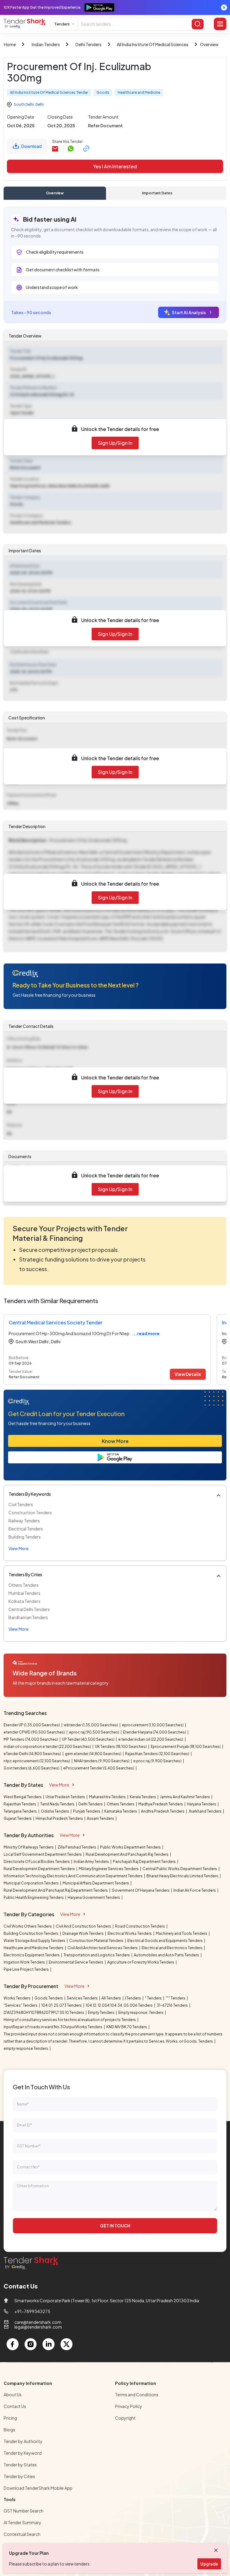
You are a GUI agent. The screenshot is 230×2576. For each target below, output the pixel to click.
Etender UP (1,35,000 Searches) (32, 1725)
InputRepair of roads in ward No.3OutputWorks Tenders (53, 2027)
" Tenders (154, 1998)
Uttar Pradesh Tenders (66, 1797)
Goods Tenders (49, 1998)
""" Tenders (176, 1998)
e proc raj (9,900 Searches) (158, 1761)
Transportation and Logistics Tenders (97, 1955)
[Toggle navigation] (220, 24)
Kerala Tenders (143, 1797)
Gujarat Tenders (18, 1818)
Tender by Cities (19, 2476)
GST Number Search (24, 2511)
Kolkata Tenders (24, 1601)
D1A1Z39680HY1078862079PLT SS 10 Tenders (44, 2012)
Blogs (9, 2430)
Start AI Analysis (189, 312)
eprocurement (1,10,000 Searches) (153, 1725)
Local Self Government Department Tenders (43, 1854)
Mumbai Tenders (24, 1593)
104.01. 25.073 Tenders (62, 2005)
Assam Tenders (101, 1818)
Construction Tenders (30, 1512)
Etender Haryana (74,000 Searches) (155, 1732)
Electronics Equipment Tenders (32, 1955)
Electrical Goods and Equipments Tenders (165, 1941)
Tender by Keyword (23, 2453)
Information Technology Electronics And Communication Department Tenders (73, 1876)
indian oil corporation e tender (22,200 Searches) (48, 1747)
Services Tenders (83, 1998)
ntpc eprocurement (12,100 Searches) (37, 1761)
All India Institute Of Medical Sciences (153, 44)
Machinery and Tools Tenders (182, 1933)
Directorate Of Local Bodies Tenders (37, 1862)
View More (59, 1785)
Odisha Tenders (55, 1811)
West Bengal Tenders (23, 1797)
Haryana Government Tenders (94, 1897)
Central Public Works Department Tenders (180, 1869)
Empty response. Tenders (141, 2012)
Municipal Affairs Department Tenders (96, 1883)
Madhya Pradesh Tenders (161, 1804)
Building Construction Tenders (31, 1933)
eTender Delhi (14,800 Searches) (33, 1754)
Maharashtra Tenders (108, 1797)
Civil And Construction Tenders (84, 1926)
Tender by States (20, 2465)
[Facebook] (13, 2344)
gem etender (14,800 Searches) (93, 1754)
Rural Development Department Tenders (40, 1869)
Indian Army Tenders (92, 1862)
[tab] (55, 193)
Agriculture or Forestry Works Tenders (141, 1962)
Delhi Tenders (88, 44)
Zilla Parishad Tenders (77, 1847)
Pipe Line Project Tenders (27, 1969)
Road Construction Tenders (140, 1926)
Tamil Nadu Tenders (58, 1804)
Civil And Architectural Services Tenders (103, 1948)
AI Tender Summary (22, 2522)
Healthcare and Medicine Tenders (34, 1948)
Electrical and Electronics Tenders (172, 1948)
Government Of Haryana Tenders (141, 1890)
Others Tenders (24, 1585)
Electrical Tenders (26, 1529)
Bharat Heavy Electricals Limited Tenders (183, 1876)
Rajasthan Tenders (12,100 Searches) (158, 1754)
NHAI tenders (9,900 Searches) (102, 1761)
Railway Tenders (24, 1521)
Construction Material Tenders (97, 1941)
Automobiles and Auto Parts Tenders (167, 1955)
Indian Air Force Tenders (195, 1890)
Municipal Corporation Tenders (31, 1883)
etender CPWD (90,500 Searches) (35, 1732)
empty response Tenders (26, 2048)
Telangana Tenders (21, 1811)
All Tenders (112, 1998)
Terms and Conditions (137, 2395)
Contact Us (15, 2406)
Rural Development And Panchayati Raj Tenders (127, 1854)
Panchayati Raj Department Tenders (145, 1862)
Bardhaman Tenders (28, 1617)
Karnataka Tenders (121, 1811)
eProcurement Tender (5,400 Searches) (99, 1768)
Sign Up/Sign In (115, 443)
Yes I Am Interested (115, 166)
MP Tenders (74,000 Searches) (31, 1739)
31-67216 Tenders (172, 2005)
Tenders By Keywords (30, 1494)
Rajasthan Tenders (20, 1804)
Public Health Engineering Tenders (34, 1897)
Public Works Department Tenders (131, 1847)
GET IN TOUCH (115, 2226)
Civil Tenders (21, 1504)
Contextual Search (22, 2534)
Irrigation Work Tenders (25, 1962)
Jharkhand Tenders (205, 1811)
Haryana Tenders (202, 1804)
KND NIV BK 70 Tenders (127, 2027)
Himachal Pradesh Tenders (60, 1818)
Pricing (10, 2418)
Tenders (62, 24)
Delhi (40, 104)
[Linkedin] (49, 2344)
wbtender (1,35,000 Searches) (91, 1725)
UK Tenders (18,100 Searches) (121, 1747)
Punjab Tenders (87, 1811)
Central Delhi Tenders (29, 1609)
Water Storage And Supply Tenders (35, 1941)
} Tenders (133, 1998)
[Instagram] (31, 2344)
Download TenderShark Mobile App (38, 2488)
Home (10, 44)
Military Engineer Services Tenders (109, 1869)
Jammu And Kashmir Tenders (185, 1797)
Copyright (125, 2418)
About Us (13, 2395)
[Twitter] (66, 2344)
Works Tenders (17, 1998)
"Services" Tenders (21, 2005)
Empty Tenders (102, 2012)
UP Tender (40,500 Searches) (88, 1739)
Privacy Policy (129, 2406)
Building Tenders (25, 1537)
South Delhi (24, 104)
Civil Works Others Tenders (28, 1926)
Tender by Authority (23, 2441)
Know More (115, 1441)
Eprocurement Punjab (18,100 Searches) (186, 1747)
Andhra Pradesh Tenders (163, 1811)
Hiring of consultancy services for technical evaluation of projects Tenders (70, 2020)
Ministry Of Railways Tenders (29, 1847)
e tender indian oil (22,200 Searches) (151, 1739)
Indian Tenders (46, 44)
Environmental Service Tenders (76, 1962)
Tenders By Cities (25, 1574)
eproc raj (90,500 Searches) (94, 1732)
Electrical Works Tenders (130, 1933)
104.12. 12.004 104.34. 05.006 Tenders (119, 2005)
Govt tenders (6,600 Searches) (32, 1768)
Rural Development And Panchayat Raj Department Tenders (56, 1890)
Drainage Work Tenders (83, 1933)
